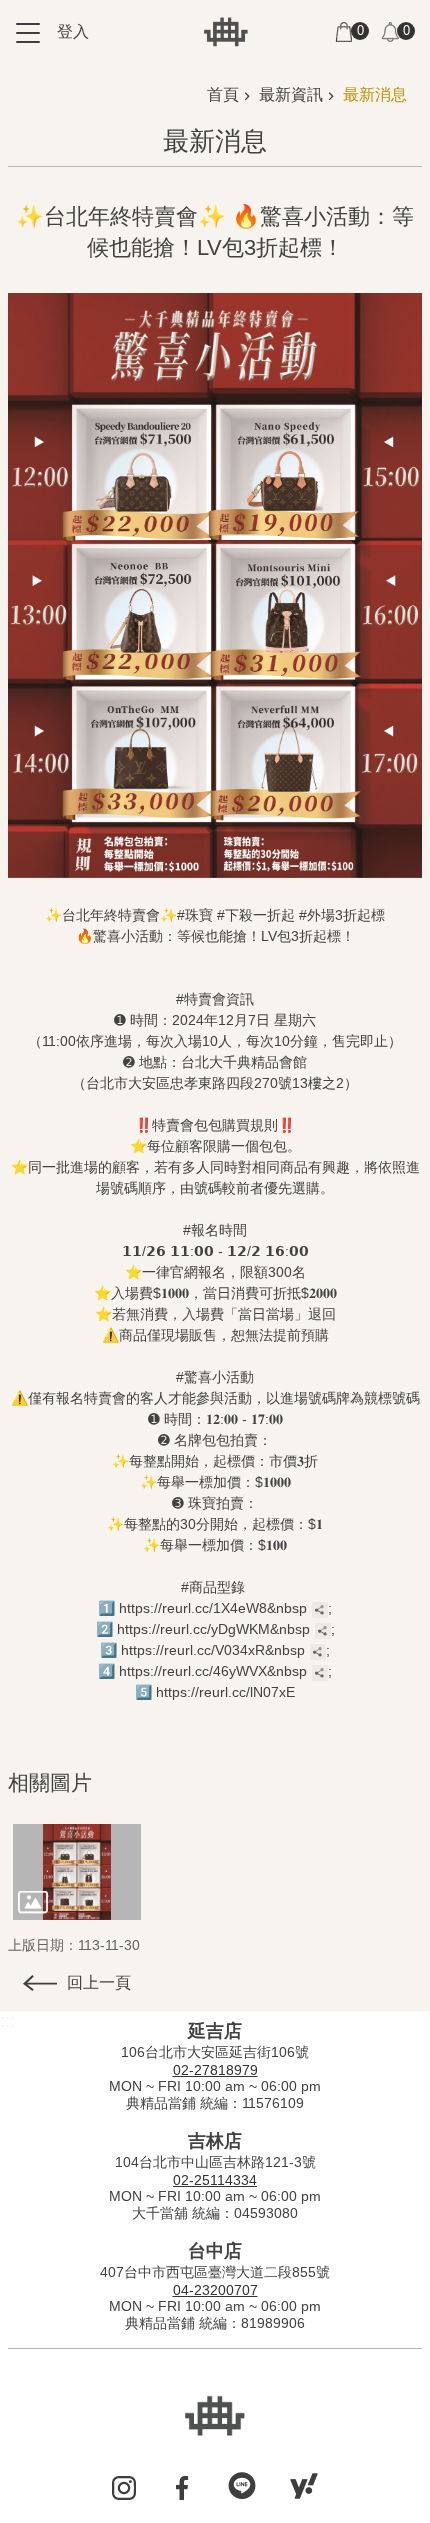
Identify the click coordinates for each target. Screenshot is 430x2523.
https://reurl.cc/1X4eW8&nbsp (213, 1608)
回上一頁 (99, 1982)
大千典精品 (226, 32)
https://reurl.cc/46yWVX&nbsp (213, 1671)
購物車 (344, 32)
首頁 (223, 94)
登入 (73, 31)
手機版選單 (28, 33)
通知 (390, 32)
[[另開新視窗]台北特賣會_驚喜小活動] (77, 1872)
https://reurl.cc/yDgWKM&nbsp (213, 1629)
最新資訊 (291, 94)
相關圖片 (50, 1782)
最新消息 (375, 94)
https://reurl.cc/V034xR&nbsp (213, 1650)
